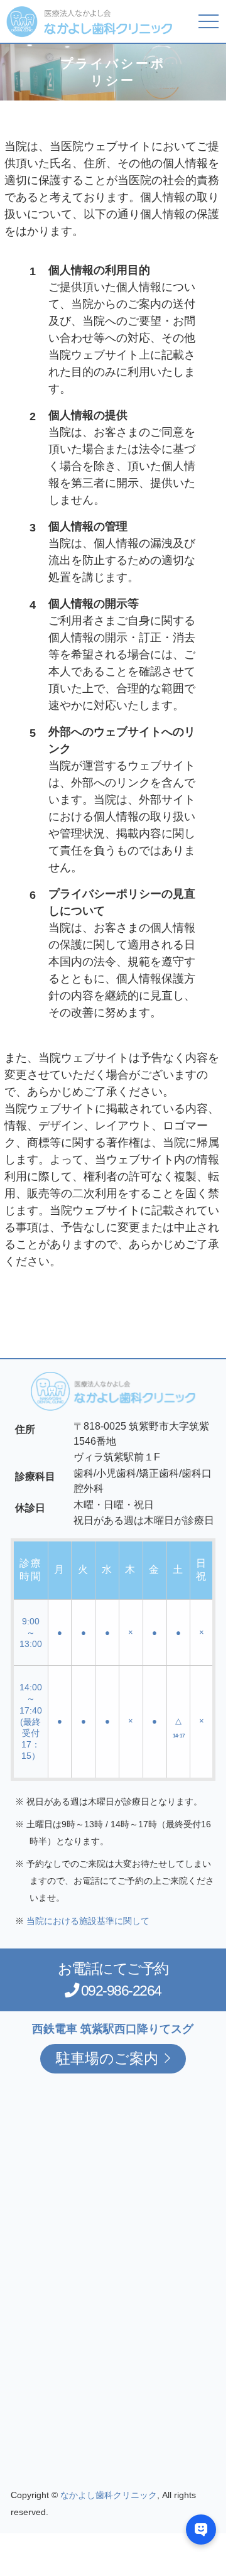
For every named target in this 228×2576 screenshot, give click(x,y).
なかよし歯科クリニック (109, 2495)
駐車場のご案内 (107, 2058)
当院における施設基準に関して (88, 1921)
